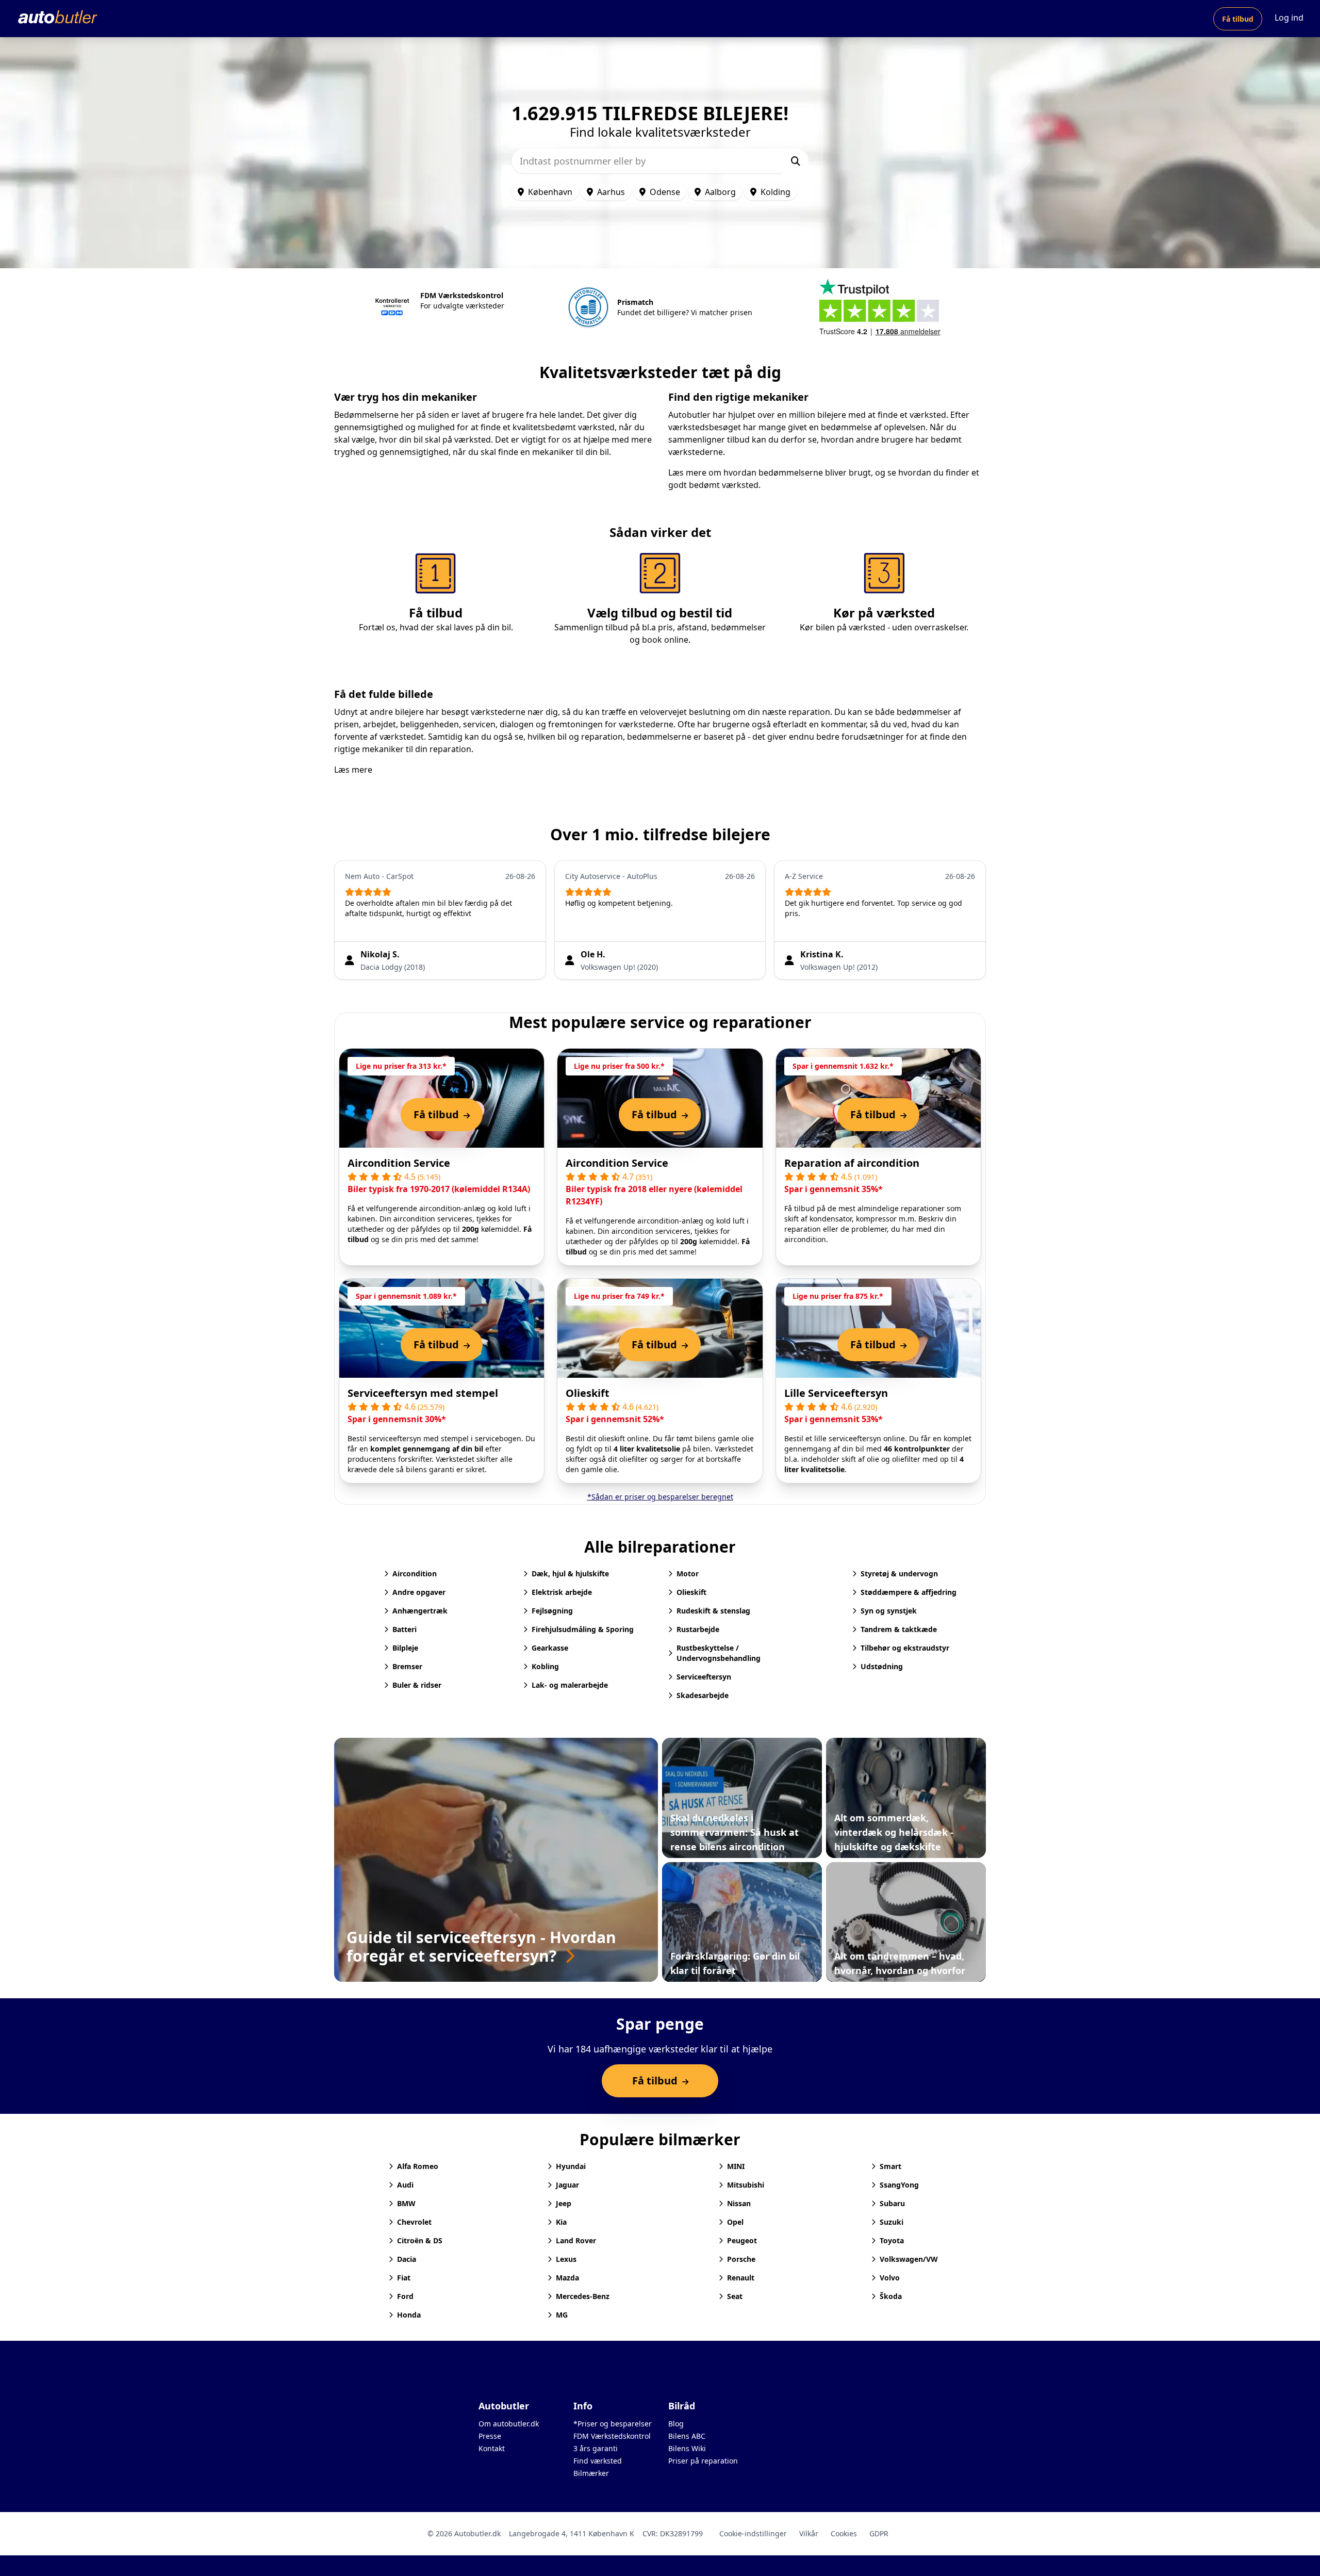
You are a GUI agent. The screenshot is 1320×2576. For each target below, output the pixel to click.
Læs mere (353, 770)
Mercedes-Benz (583, 2296)
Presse (490, 2436)
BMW (406, 2203)
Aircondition (415, 1574)
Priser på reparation (703, 2461)
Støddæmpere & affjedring (909, 1592)
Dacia (407, 2259)
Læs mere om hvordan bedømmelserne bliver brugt (770, 472)
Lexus (566, 2259)
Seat (735, 2296)
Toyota (892, 2240)
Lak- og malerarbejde (570, 1685)
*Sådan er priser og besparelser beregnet (660, 1497)
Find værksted (598, 2461)
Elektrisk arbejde (562, 1592)
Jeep (564, 2203)
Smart (890, 2166)
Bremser (407, 1666)
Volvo (890, 2278)
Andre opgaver (419, 1592)
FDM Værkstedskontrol (612, 2436)
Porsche (741, 2259)
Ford (405, 2296)
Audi (405, 2185)
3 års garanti (596, 2448)
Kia (561, 2222)
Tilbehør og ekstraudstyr (905, 1648)
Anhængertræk (420, 1611)
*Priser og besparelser (613, 2424)
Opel (735, 2222)
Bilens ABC (687, 2436)
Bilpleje (405, 1648)
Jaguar (567, 2185)
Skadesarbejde (703, 1695)
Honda (409, 2315)
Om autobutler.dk (509, 2424)
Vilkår (809, 2533)
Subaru (892, 2203)
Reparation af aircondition (852, 1163)
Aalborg (720, 192)
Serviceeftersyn (704, 1677)
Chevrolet (414, 2222)
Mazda (567, 2278)
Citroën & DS (420, 2240)
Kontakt (492, 2448)
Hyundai (571, 2166)
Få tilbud (1238, 19)
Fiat (404, 2278)
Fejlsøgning (552, 1611)
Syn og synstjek (889, 1611)
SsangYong (899, 2185)
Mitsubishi (746, 2185)
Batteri (405, 1629)
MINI (736, 2166)
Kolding (775, 192)
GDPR (879, 2533)
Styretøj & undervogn (899, 1574)
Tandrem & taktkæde (899, 1629)
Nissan (739, 2203)
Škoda (891, 2296)
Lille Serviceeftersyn (836, 1393)
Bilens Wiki (687, 2448)
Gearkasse (550, 1648)
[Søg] (796, 161)
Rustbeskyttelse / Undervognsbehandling (719, 1653)
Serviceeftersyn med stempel (423, 1393)
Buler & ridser (417, 1685)
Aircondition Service (399, 1163)
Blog (676, 2424)
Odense (665, 192)
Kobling (545, 1666)
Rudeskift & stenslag (713, 1611)
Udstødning (882, 1666)
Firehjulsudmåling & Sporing (583, 1629)
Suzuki (892, 2222)
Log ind (1289, 18)
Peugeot (742, 2240)
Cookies (844, 2533)
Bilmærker (591, 2473)
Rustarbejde (698, 1629)
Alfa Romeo (418, 2166)
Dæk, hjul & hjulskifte (570, 1574)
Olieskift (588, 1393)
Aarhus (611, 192)
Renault (741, 2278)
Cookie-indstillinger (753, 2533)
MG (562, 2315)
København (550, 192)
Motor (688, 1574)
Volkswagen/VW (909, 2259)
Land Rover (576, 2240)
